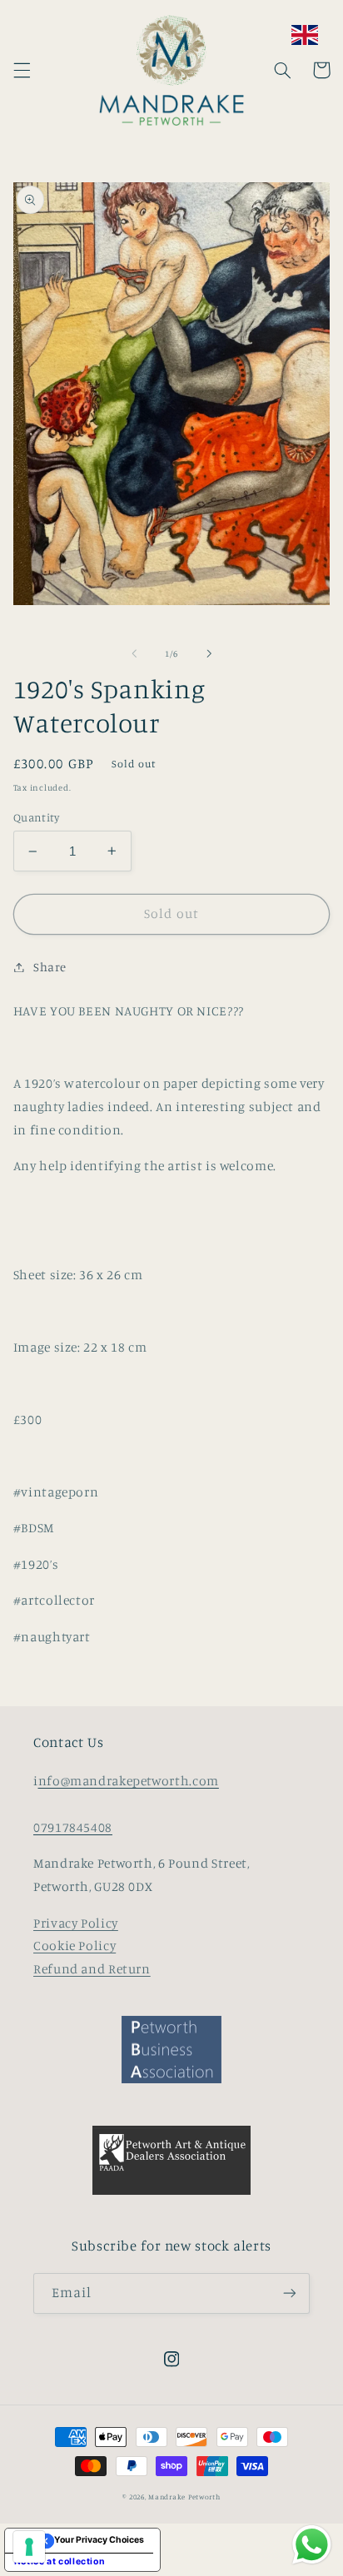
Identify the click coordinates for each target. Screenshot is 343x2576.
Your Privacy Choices (99, 2540)
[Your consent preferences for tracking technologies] (29, 2547)
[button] (22, 70)
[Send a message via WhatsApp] (312, 2545)
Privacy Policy (76, 1923)
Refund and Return (92, 1969)
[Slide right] (209, 653)
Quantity (36, 817)
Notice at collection (60, 2561)
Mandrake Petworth (184, 2497)
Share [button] (50, 967)
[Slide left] (134, 653)
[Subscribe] (290, 2293)
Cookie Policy (75, 1946)
